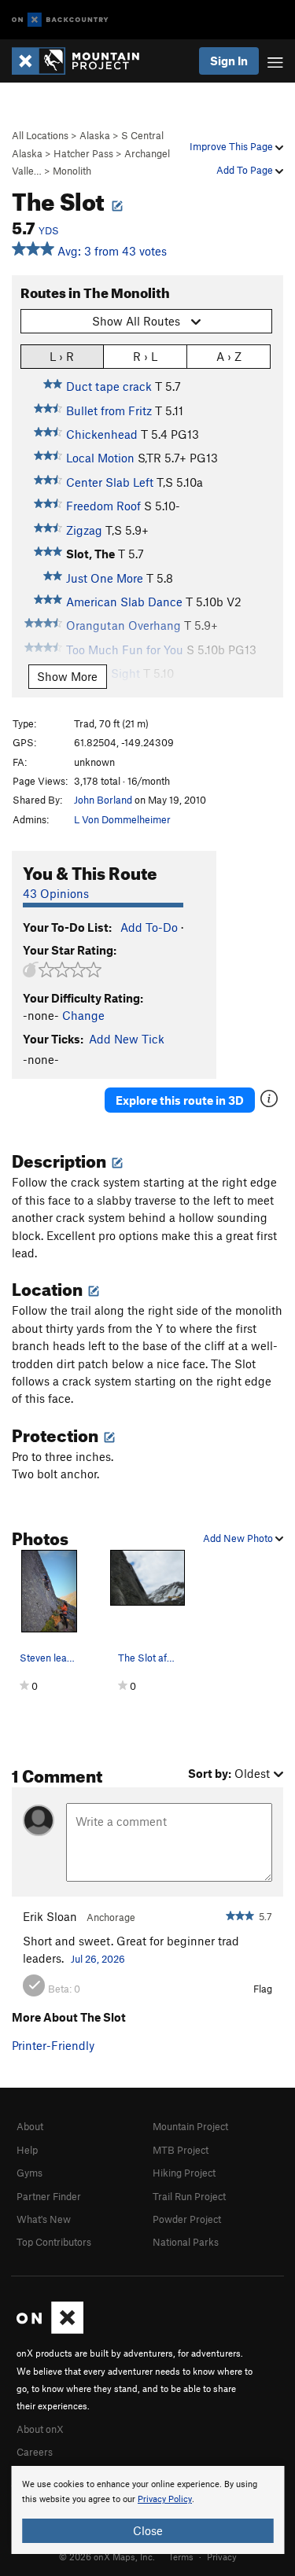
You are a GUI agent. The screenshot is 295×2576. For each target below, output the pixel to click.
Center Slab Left (110, 482)
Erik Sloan (50, 1916)
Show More (67, 676)
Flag (263, 1989)
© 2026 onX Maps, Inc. (107, 2556)
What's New (44, 2219)
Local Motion (100, 458)
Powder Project (187, 2219)
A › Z (229, 356)
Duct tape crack (109, 386)
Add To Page (246, 170)
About (30, 2126)
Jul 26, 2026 (98, 1959)
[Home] (83, 61)
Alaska (95, 135)
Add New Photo (239, 1538)
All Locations (40, 135)
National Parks (186, 2242)
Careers (35, 2452)
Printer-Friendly (53, 2045)
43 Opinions (56, 893)
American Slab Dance (124, 602)
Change (83, 1015)
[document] (147, 2510)
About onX (40, 2429)
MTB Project (181, 2150)
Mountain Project (190, 2126)
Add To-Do (149, 927)
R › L (145, 356)
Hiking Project (184, 2173)
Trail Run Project (189, 2196)
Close (148, 2530)
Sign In (229, 61)
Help (27, 2150)
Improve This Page (232, 146)
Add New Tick (127, 1039)
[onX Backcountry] (60, 20)
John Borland (103, 800)
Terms (181, 2556)
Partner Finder (49, 2196)
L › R (62, 356)
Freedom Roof (103, 506)
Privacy (222, 2556)
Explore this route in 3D (180, 1100)
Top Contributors (54, 2242)
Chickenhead (102, 434)
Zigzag (84, 530)
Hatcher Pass (83, 153)
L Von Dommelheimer (122, 819)
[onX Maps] (50, 2330)
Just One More (105, 578)
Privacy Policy (165, 2499)
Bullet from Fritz (109, 410)
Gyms (29, 2173)
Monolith (72, 171)
